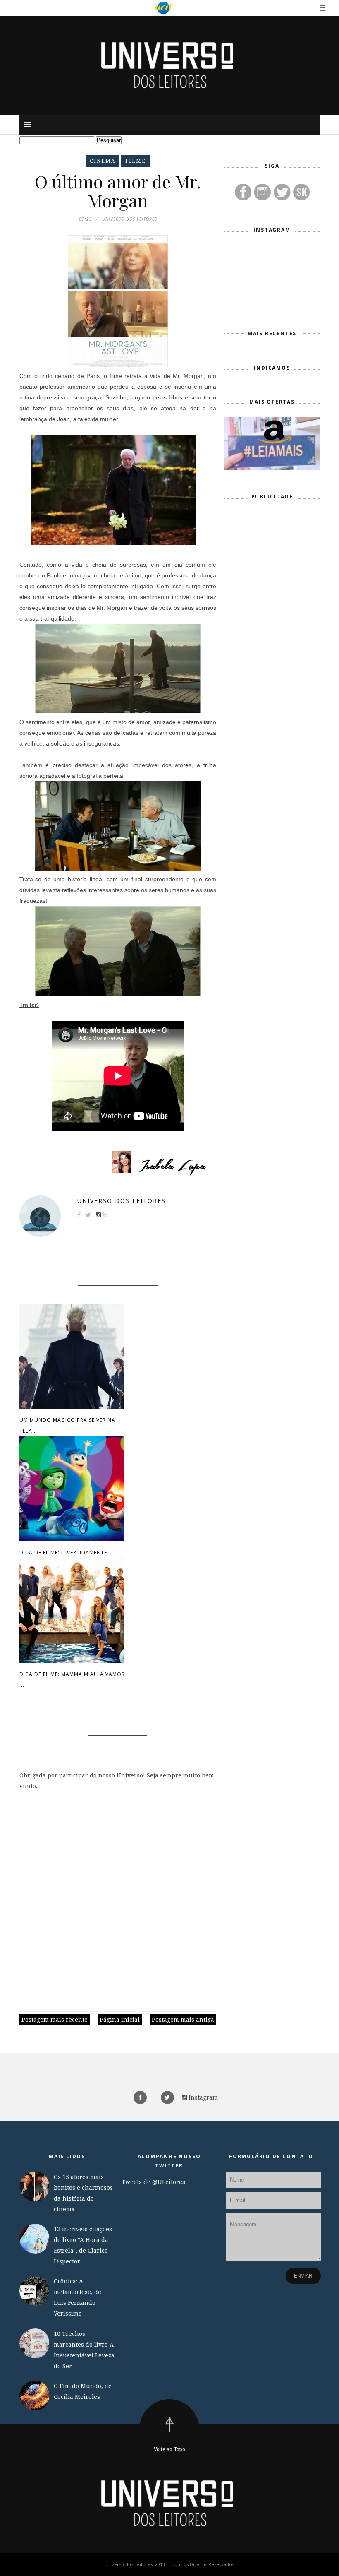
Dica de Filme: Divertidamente (63, 1553)
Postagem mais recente (55, 2019)
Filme (136, 161)
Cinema (103, 161)
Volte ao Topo (169, 2449)
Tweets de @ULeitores (153, 2182)
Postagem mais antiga (183, 2019)
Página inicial (120, 2019)
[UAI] (163, 8)
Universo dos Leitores (122, 1201)
